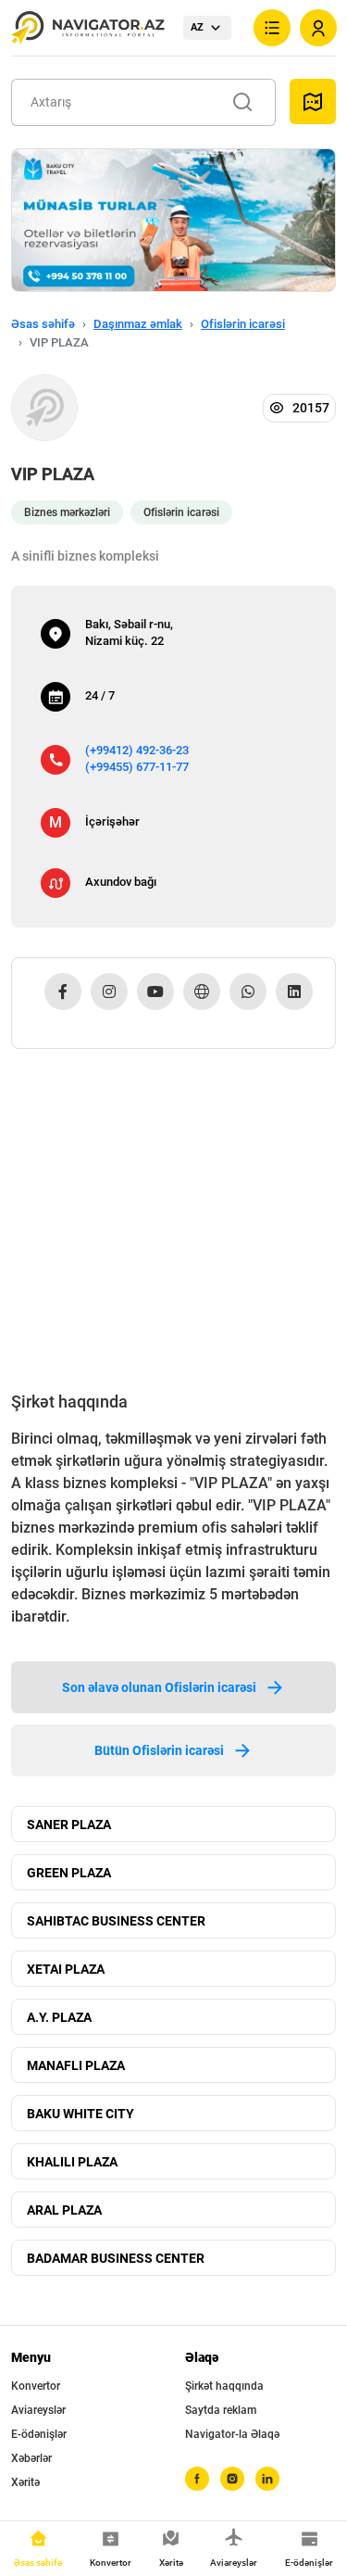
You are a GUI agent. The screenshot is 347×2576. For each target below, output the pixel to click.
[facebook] (197, 2479)
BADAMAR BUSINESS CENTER (116, 2258)
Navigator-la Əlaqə (232, 2434)
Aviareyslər (38, 2410)
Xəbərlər (31, 2458)
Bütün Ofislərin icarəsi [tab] (159, 1750)
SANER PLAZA (69, 1825)
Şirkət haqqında (224, 2386)
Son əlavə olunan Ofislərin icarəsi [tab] (159, 1687)
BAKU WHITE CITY (81, 2114)
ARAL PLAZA (64, 2210)
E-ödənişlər (39, 2434)
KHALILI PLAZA (72, 2162)
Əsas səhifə (43, 324)
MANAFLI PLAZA (76, 2065)
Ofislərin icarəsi (243, 324)
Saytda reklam (221, 2410)
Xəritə (25, 2482)
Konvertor (36, 2386)
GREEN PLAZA (69, 1873)
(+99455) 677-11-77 (137, 767)
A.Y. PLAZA (59, 2017)
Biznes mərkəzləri (67, 512)
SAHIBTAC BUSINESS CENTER (116, 1921)
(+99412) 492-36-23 (137, 750)
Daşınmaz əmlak (138, 324)
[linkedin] (267, 2479)
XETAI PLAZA (66, 1969)
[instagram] (232, 2479)
